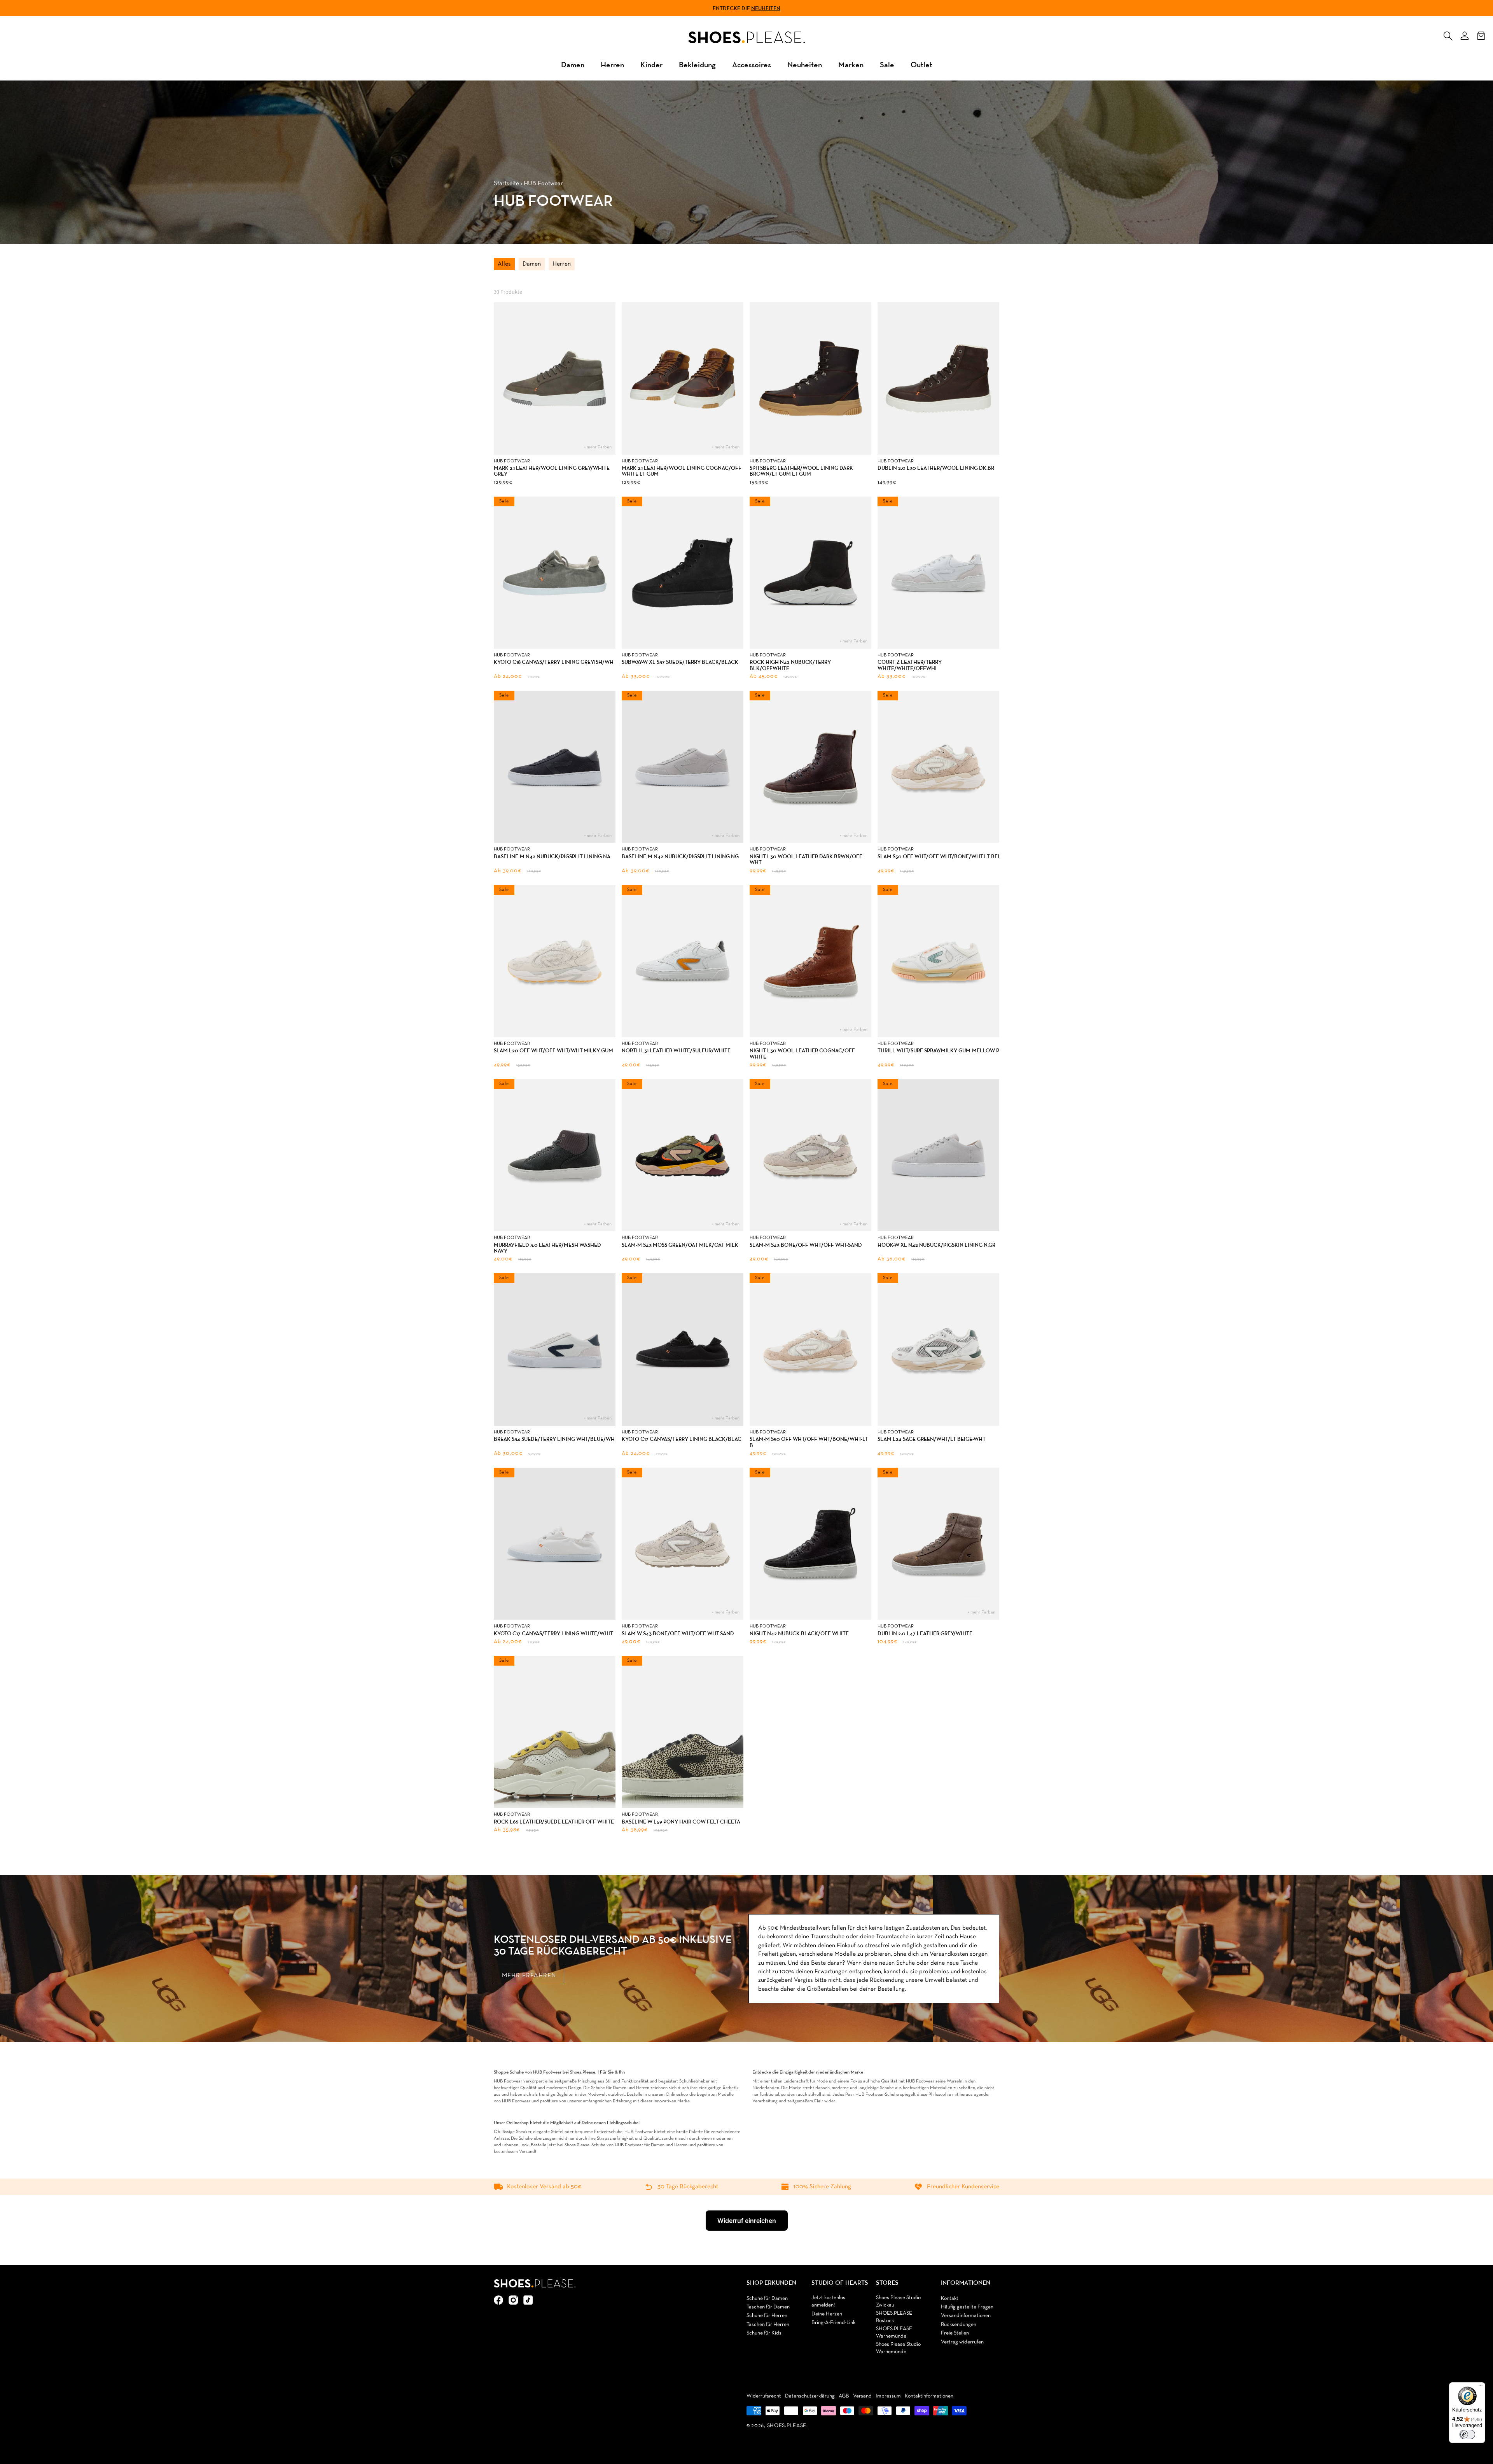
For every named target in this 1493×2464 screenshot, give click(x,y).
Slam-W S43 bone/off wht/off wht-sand (678, 1634)
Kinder (651, 64)
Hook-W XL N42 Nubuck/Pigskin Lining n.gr (936, 1245)
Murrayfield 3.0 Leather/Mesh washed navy (547, 1248)
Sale (887, 64)
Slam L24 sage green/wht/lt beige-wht (932, 1439)
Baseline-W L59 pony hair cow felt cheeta (681, 1822)
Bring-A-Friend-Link (833, 2323)
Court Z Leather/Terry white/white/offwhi (910, 665)
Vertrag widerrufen (962, 2342)
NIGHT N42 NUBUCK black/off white (799, 1634)
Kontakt (950, 2299)
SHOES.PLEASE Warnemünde (894, 2333)
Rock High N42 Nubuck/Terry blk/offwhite (790, 665)
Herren (612, 64)
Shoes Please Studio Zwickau (898, 2302)
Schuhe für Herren (767, 2316)
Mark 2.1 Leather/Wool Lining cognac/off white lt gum (682, 471)
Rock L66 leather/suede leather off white (554, 1822)
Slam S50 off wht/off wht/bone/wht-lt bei (938, 857)
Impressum (888, 2396)
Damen (573, 64)
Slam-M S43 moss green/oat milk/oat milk (680, 1245)
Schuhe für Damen (767, 2299)
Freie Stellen (955, 2333)
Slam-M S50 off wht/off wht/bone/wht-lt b (809, 1442)
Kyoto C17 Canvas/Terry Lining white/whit (553, 1634)
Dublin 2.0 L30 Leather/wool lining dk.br (936, 468)
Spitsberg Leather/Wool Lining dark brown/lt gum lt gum (801, 471)
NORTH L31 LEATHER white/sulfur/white (676, 1051)
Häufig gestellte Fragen (967, 2307)
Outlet (921, 64)
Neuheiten (766, 8)
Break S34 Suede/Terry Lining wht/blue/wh (554, 1439)
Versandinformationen (966, 2316)
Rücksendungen (959, 2325)
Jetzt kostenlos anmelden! (828, 2302)
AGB (844, 2396)
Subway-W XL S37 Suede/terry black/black (680, 662)
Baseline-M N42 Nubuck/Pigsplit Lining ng (680, 857)
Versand (862, 2396)
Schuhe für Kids (764, 2333)
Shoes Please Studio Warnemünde (898, 2348)
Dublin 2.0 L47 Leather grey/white (925, 1634)
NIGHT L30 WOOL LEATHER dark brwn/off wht (806, 860)
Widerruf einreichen (747, 2221)
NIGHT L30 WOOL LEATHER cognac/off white (802, 1054)
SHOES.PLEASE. (788, 2426)
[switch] (1467, 2434)
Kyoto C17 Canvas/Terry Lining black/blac (682, 1439)
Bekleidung (697, 64)
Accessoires (752, 64)
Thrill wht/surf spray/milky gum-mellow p (938, 1051)
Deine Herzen (827, 2314)
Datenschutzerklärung (810, 2396)
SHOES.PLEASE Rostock (894, 2317)
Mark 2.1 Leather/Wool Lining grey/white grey (552, 471)
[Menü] (1481, 2387)
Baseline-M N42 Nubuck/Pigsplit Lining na (552, 857)
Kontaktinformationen (929, 2396)
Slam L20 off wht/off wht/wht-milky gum (553, 1051)
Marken (851, 64)
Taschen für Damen (768, 2307)
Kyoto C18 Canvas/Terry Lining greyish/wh (554, 662)
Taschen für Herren (768, 2325)
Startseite (506, 184)
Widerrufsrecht (764, 2396)
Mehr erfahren (529, 1976)
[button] (1448, 34)
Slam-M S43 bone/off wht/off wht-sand (806, 1245)
